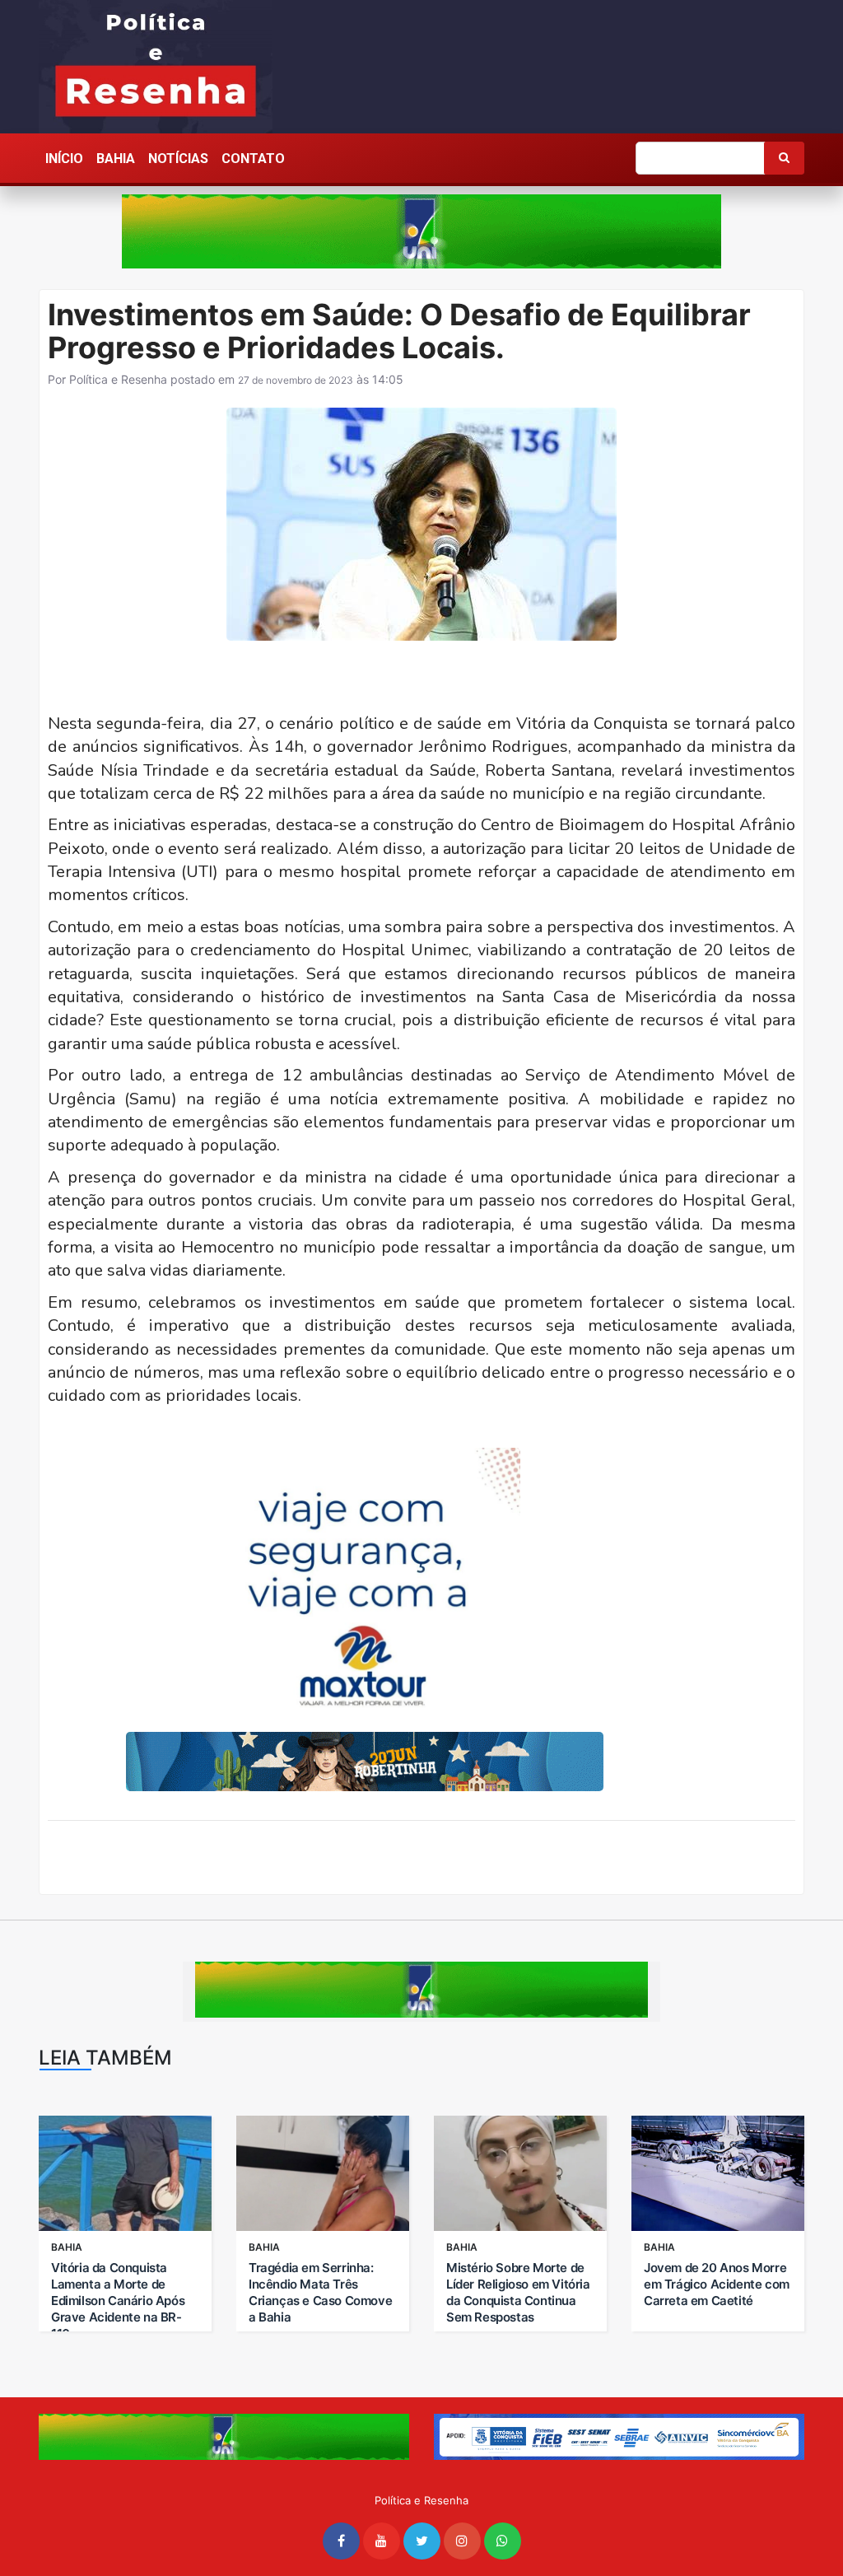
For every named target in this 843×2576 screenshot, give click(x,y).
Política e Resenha (118, 379)
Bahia (116, 159)
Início (64, 159)
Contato (253, 159)
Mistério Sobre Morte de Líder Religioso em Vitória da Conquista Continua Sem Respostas (518, 2292)
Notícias (178, 159)
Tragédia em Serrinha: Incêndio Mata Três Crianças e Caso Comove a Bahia (320, 2292)
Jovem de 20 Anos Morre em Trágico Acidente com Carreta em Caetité (717, 2284)
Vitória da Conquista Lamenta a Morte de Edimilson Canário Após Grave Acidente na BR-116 (118, 2301)
